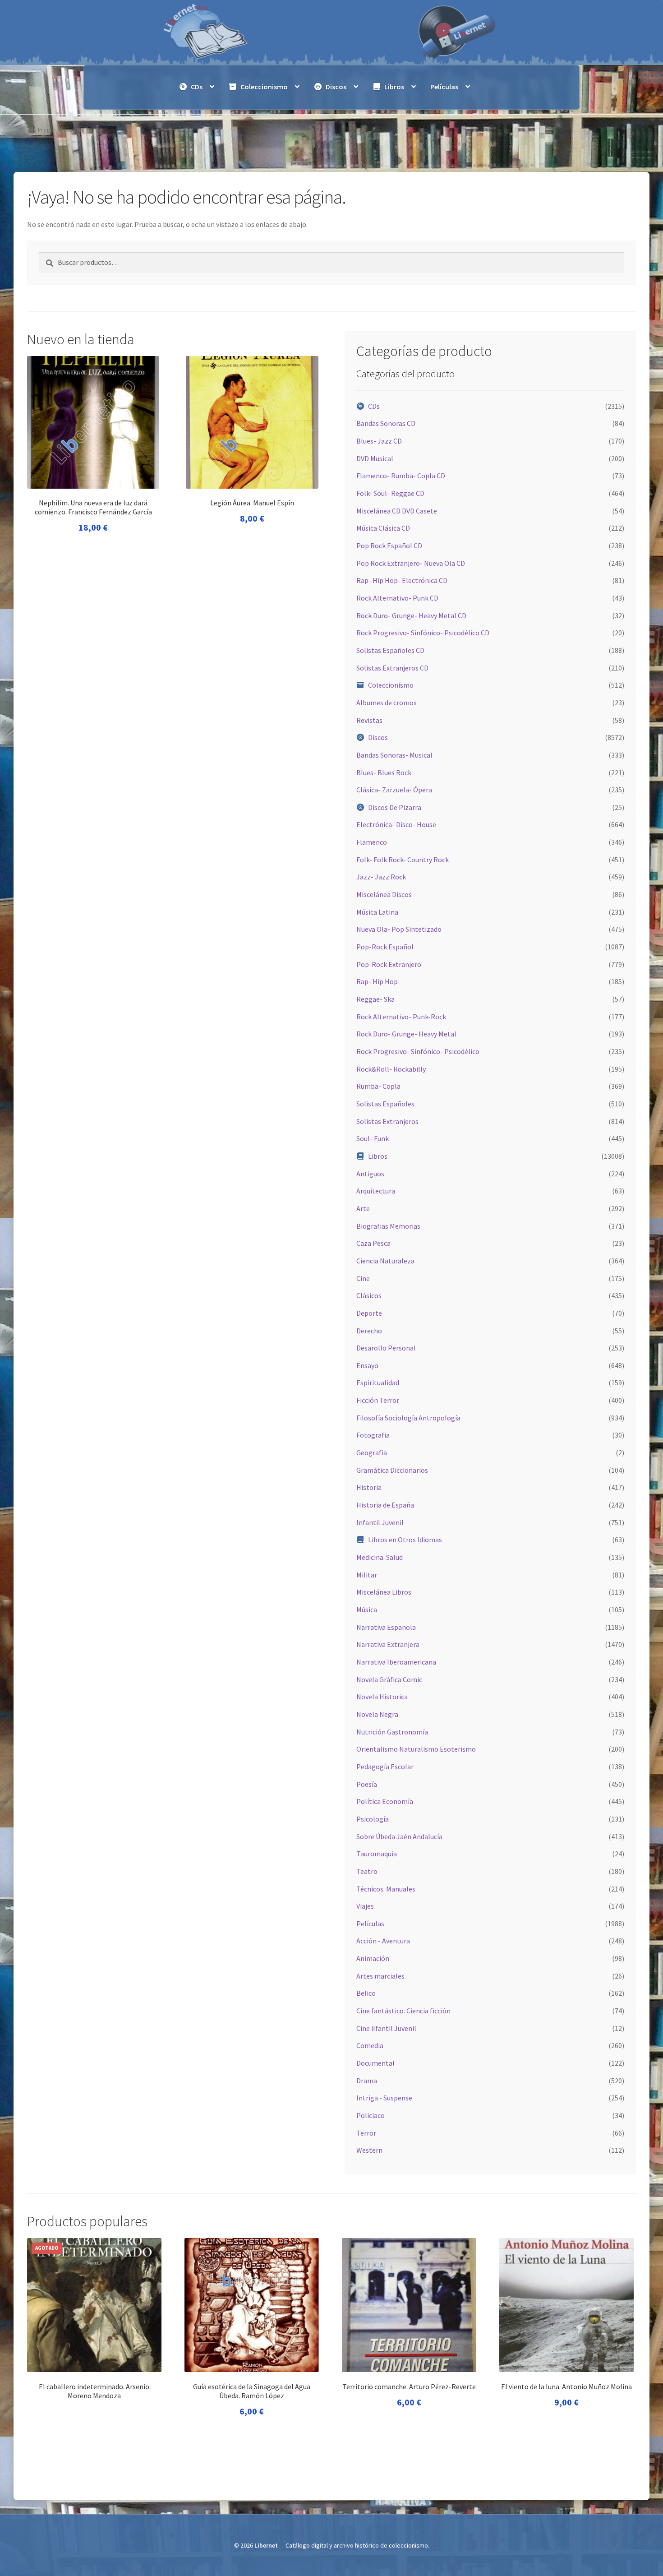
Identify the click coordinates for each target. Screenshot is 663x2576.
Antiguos (370, 1174)
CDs (197, 87)
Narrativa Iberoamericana (396, 1662)
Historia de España (385, 1505)
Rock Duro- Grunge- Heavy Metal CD (411, 615)
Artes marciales (380, 1976)
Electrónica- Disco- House (396, 824)
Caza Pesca (373, 1243)
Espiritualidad (378, 1383)
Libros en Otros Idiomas (405, 1540)
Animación (373, 1958)
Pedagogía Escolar (385, 1767)
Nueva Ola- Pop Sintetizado (399, 929)
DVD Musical (375, 458)
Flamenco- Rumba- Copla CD (401, 476)
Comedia (370, 2045)
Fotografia (373, 1435)
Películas (444, 87)
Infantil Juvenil (380, 1522)
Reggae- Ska (375, 999)
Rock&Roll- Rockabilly (391, 1069)
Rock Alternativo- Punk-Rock (401, 1017)
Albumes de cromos (387, 703)
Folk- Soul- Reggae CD (390, 493)
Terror (366, 2133)
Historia (369, 1487)
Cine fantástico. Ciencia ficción (403, 2011)
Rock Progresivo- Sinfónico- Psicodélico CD (423, 633)
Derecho (369, 1331)
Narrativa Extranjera (388, 1644)
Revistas (369, 720)
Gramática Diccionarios (392, 1470)
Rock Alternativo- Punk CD (397, 598)
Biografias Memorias (388, 1226)
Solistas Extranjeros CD (392, 668)
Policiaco (371, 2115)
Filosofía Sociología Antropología (408, 1418)
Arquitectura (376, 1191)
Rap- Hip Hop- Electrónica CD (402, 580)
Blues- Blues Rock (384, 772)
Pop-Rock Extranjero (389, 964)
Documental (375, 2063)
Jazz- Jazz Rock (381, 877)
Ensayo (367, 1365)
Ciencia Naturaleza (385, 1261)
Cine (363, 1278)
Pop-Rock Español (385, 947)
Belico (366, 1993)
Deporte (369, 1313)
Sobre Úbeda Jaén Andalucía (399, 1836)
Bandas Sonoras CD (386, 423)
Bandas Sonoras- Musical (394, 755)
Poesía (367, 1784)
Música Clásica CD (383, 528)
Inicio (45, 130)
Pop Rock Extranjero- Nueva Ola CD (411, 563)
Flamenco (372, 842)
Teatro (367, 1871)
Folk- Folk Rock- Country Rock (403, 860)
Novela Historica (382, 1697)
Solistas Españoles (385, 1104)
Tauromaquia (377, 1854)
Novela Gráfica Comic (389, 1679)
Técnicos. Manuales (386, 1889)
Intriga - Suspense (384, 2098)
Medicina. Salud (380, 1557)
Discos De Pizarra (395, 807)
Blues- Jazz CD (379, 441)
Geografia (372, 1452)
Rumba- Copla (378, 1086)
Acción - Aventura (383, 1941)
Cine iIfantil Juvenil (386, 2028)
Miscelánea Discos (384, 894)
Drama (367, 2081)
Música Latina (377, 912)
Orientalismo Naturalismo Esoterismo (416, 1749)
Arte (363, 1208)
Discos (336, 87)
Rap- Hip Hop (377, 981)
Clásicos (369, 1295)
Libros (394, 87)
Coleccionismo (264, 87)
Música (367, 1609)
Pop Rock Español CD (389, 546)
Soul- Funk (373, 1138)
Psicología (373, 1819)
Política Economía (385, 1801)
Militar (367, 1575)
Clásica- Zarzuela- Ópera (394, 790)
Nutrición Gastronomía (392, 1732)
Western (369, 2150)
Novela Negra (377, 1714)
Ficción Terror (378, 1400)
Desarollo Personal (386, 1348)
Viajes (365, 1906)
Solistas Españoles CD (390, 650)
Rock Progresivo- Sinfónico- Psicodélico (418, 1051)
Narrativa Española (386, 1627)
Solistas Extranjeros (387, 1121)
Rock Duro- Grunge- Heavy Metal (406, 1034)
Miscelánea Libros (384, 1592)
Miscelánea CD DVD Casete (397, 511)
